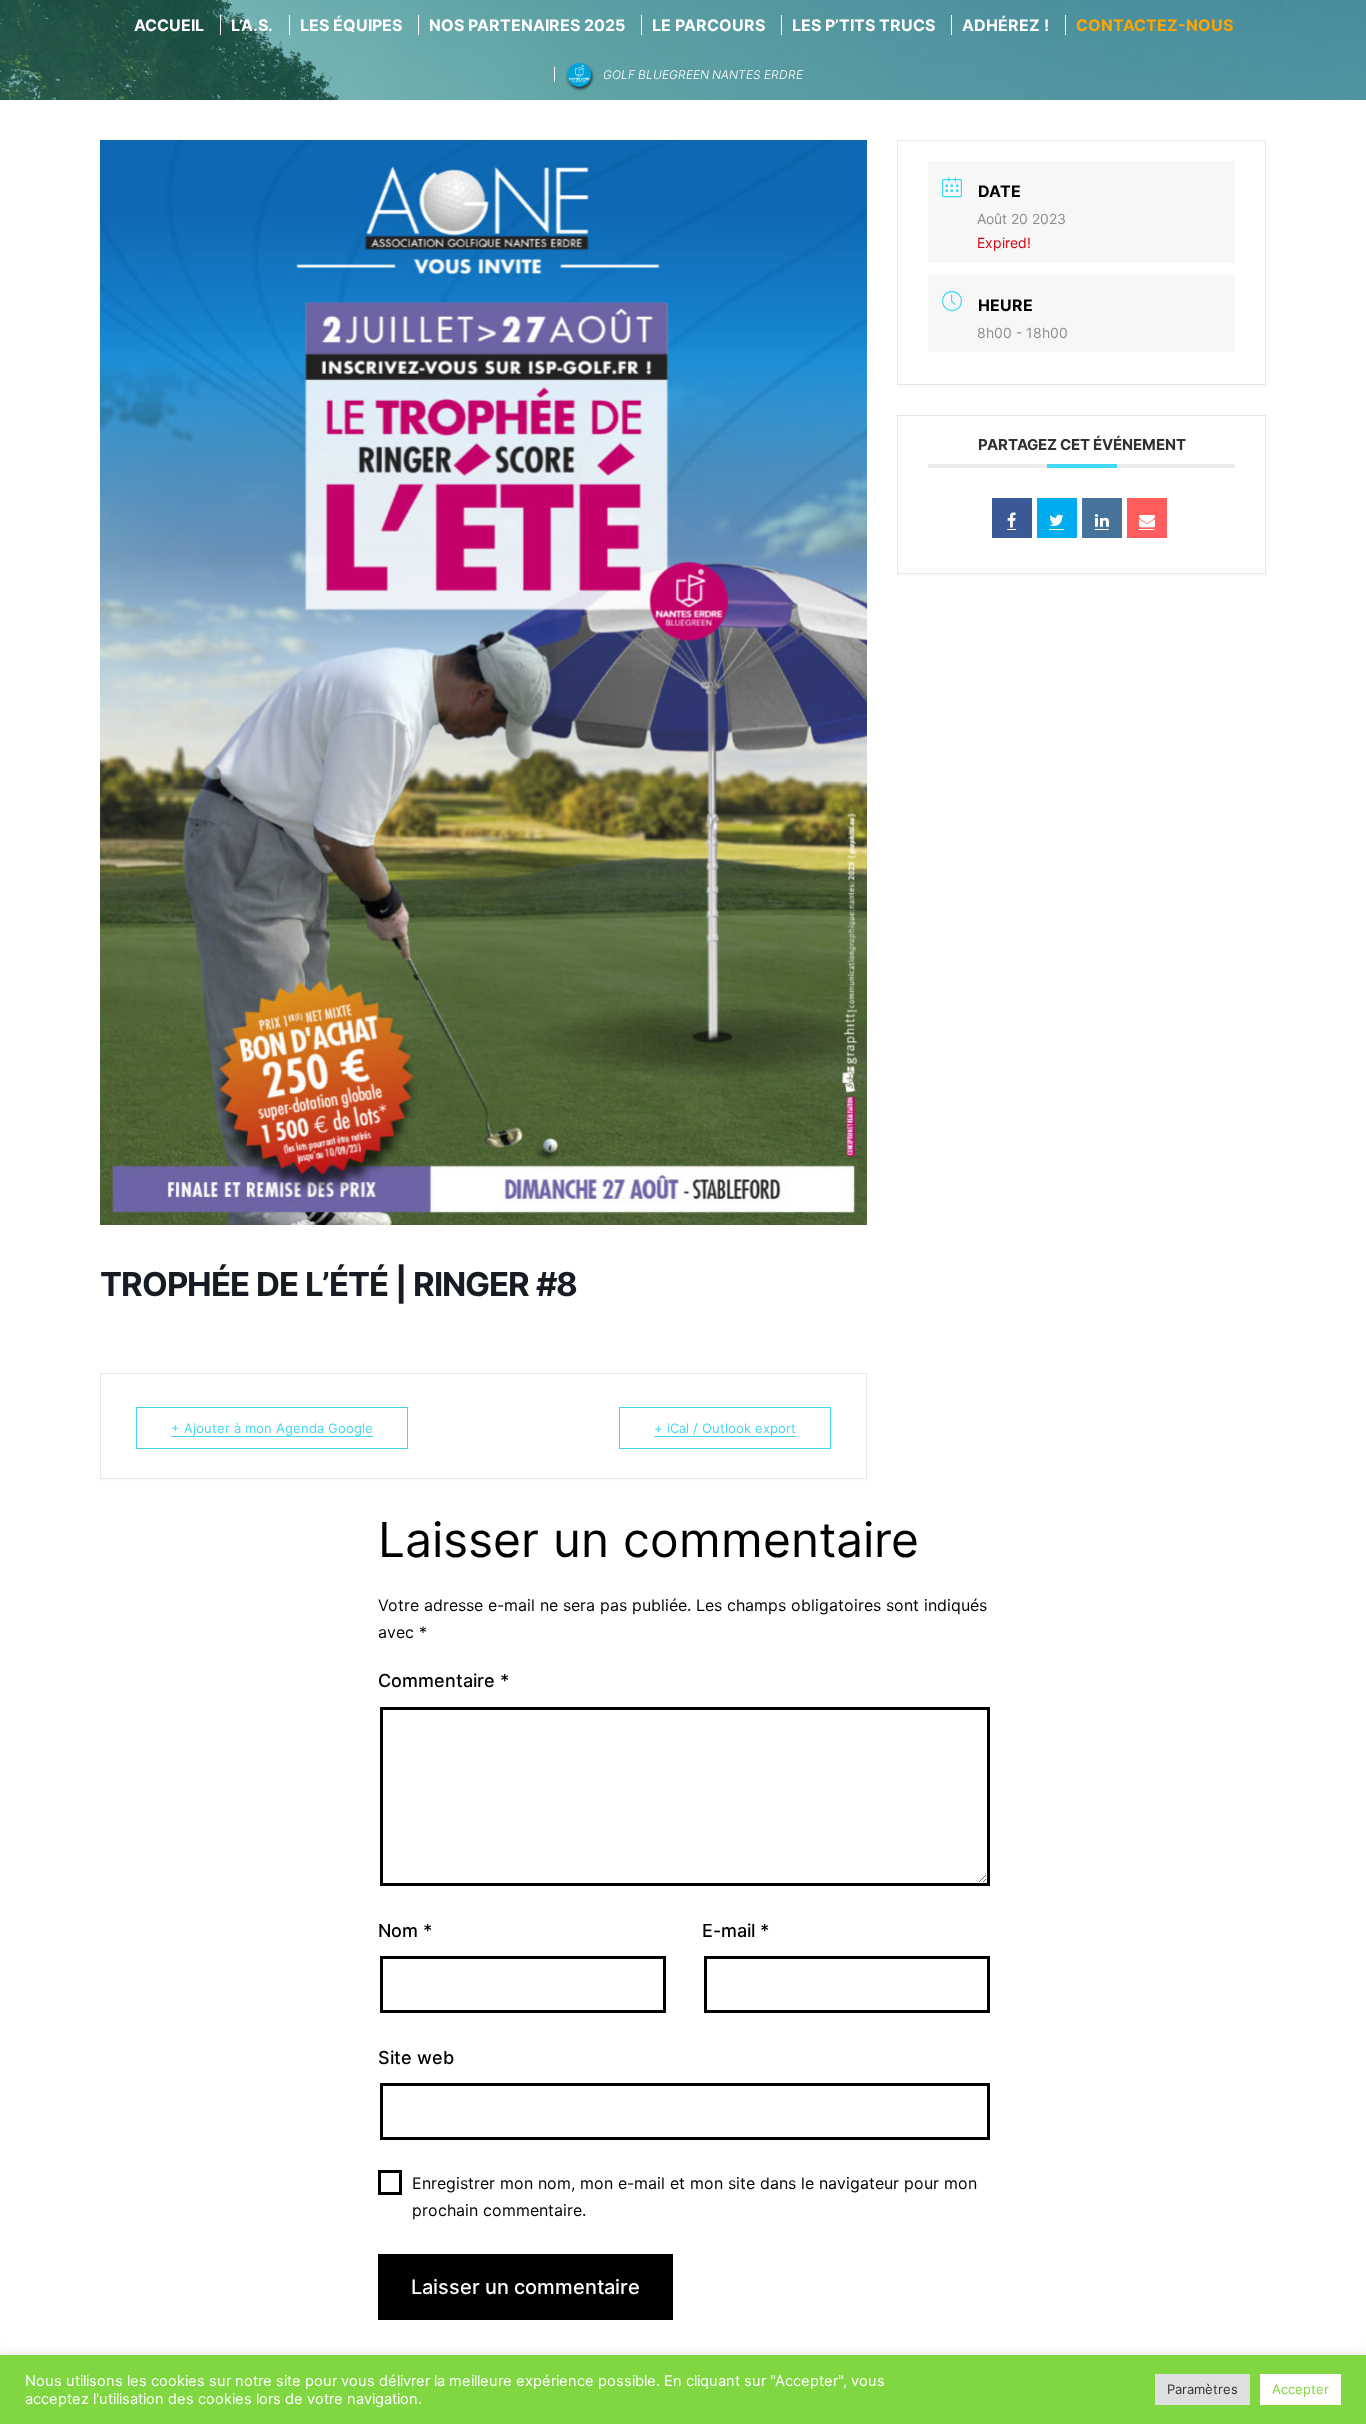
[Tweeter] (1057, 518)
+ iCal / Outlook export (725, 1428)
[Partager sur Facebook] (1012, 518)
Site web (416, 2057)
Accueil (169, 25)
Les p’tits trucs (863, 25)
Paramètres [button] (1202, 2389)
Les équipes (351, 25)
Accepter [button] (1300, 2389)
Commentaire (443, 1680)
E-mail (735, 1930)
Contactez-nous (1154, 25)
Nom (405, 1930)
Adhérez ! (1005, 25)
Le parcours (708, 25)
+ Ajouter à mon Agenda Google (272, 1428)
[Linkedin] (1102, 518)
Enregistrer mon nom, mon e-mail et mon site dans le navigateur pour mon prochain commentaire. (694, 2196)
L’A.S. (252, 25)
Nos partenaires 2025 (527, 25)
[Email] (1147, 518)
